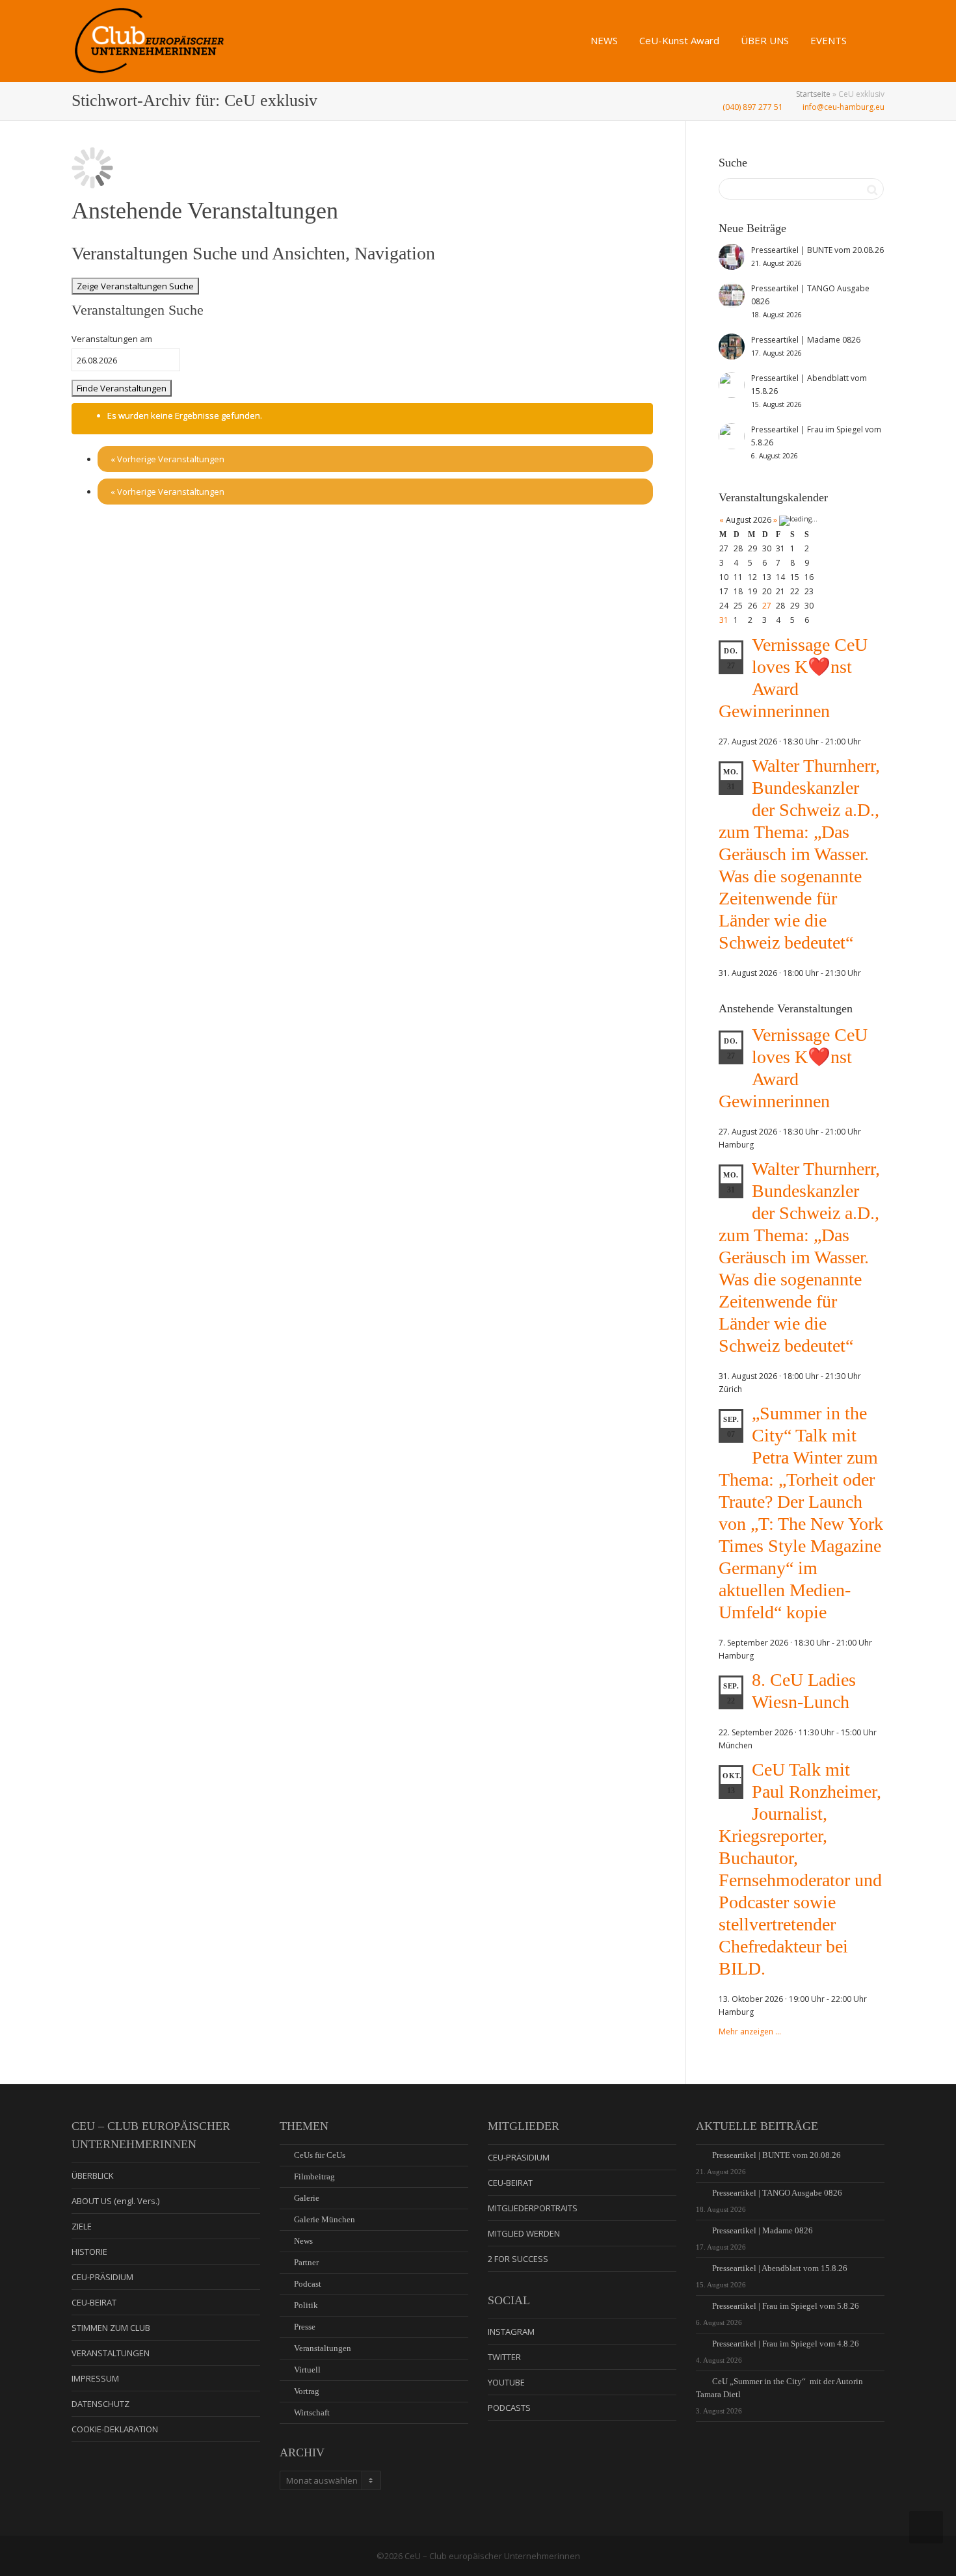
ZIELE (82, 2226)
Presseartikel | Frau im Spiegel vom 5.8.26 (786, 2306)
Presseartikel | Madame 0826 (763, 2230)
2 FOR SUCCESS (518, 2259)
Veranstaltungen (323, 2348)
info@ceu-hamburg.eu (843, 107)
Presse (305, 2327)
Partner (306, 2262)
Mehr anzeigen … (750, 2031)
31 (724, 620)
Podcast (308, 2284)
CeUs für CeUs (320, 2155)
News (303, 2241)
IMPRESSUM (95, 2378)
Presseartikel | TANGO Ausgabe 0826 (777, 2193)
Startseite (813, 94)
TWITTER (504, 2357)
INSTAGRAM (511, 2332)
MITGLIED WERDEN (524, 2233)
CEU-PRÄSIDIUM (102, 2277)
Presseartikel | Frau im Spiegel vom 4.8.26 (786, 2344)
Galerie (307, 2198)
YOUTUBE (506, 2382)
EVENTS (830, 40)
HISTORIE (89, 2252)
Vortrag (307, 2391)
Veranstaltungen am (112, 339)
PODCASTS (509, 2408)
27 (767, 606)
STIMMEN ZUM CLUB (111, 2328)
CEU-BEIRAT (94, 2302)
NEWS (605, 40)
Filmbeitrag (314, 2176)
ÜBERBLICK (93, 2175)
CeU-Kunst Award (681, 40)
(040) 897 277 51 (752, 107)
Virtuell (307, 2370)
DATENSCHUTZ (100, 2404)
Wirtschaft (312, 2412)
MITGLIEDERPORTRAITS (533, 2208)
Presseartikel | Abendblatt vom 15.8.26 (780, 2268)
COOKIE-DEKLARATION (115, 2429)
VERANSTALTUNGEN (111, 2353)
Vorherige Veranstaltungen (167, 459)
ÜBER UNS (766, 40)
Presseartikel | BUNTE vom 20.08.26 (777, 2155)
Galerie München (325, 2219)
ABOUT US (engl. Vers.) (115, 2201)
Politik (306, 2305)
